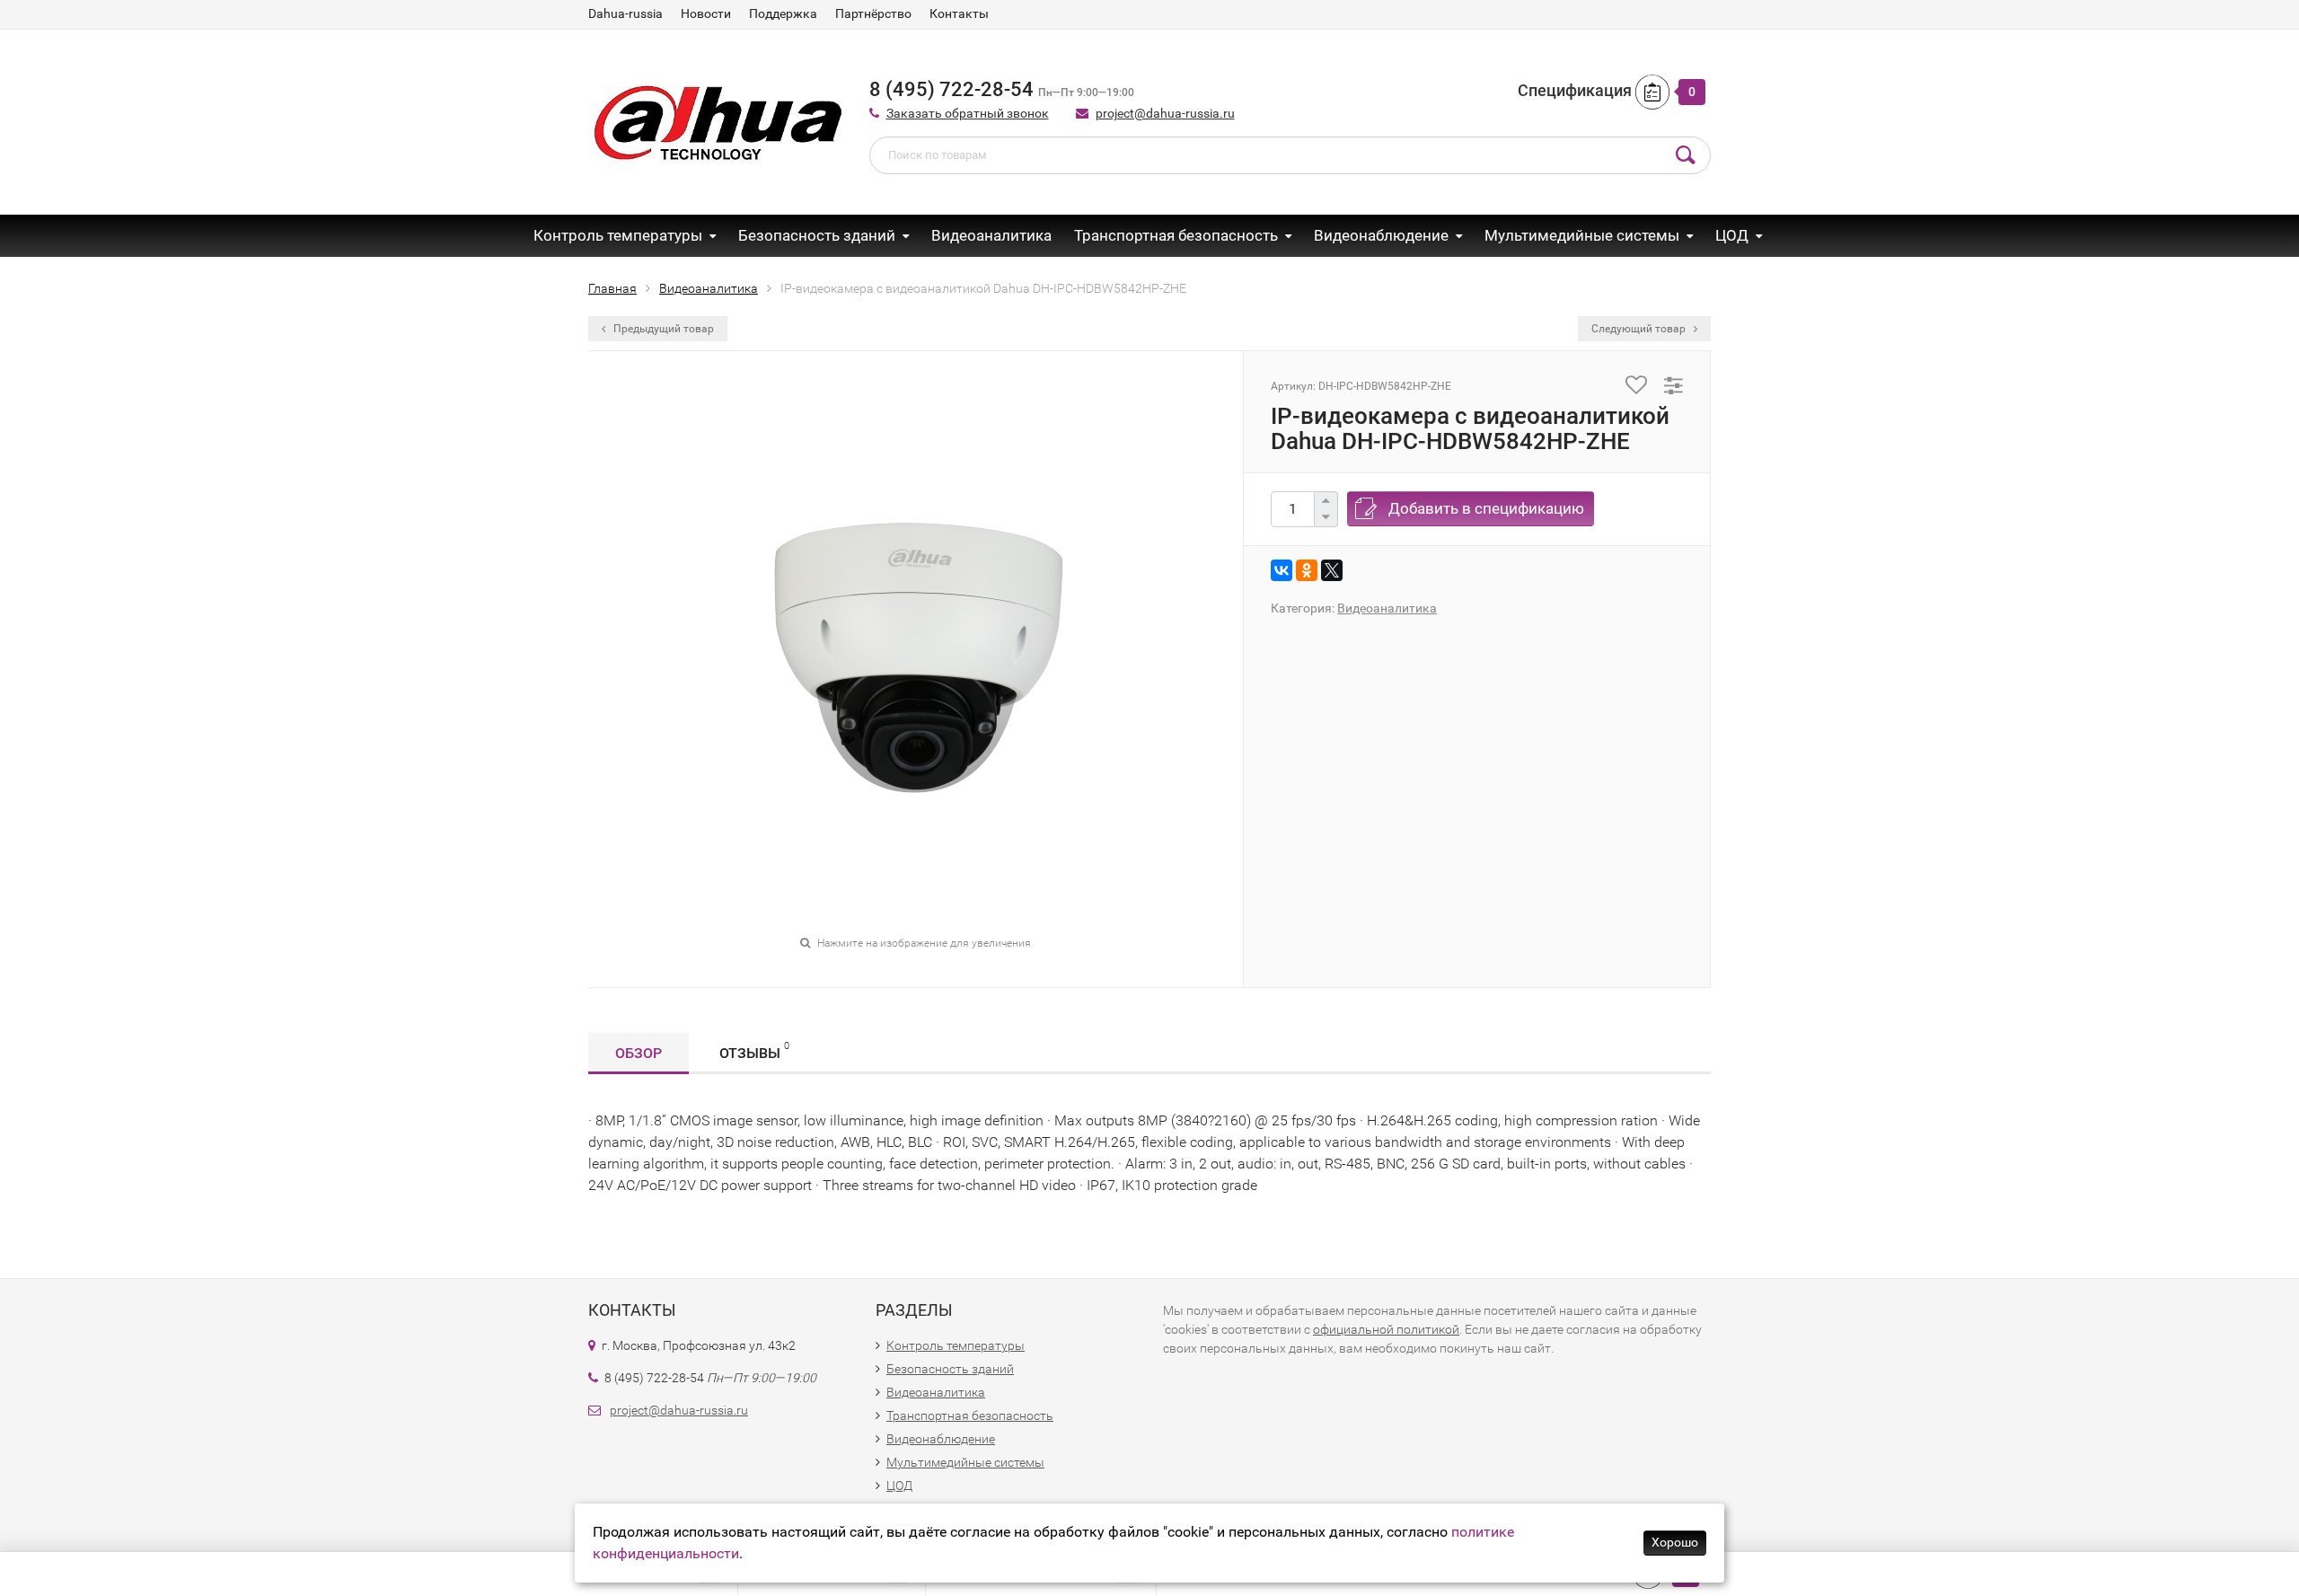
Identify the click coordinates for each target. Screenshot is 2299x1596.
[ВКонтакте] (1282, 570)
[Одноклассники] (1307, 570)
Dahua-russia (625, 13)
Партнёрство (873, 13)
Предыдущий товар (662, 329)
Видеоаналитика (991, 235)
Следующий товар (1640, 329)
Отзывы (754, 1051)
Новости (706, 13)
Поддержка (783, 13)
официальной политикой (1386, 1329)
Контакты (959, 13)
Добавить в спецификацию (1486, 508)
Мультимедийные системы (1582, 235)
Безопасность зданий (817, 235)
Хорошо (1675, 1542)
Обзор (639, 1053)
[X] (1332, 570)
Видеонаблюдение (1381, 235)
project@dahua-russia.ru (1165, 113)
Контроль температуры (618, 235)
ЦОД (1732, 235)
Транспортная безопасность (1176, 235)
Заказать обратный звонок (968, 113)
